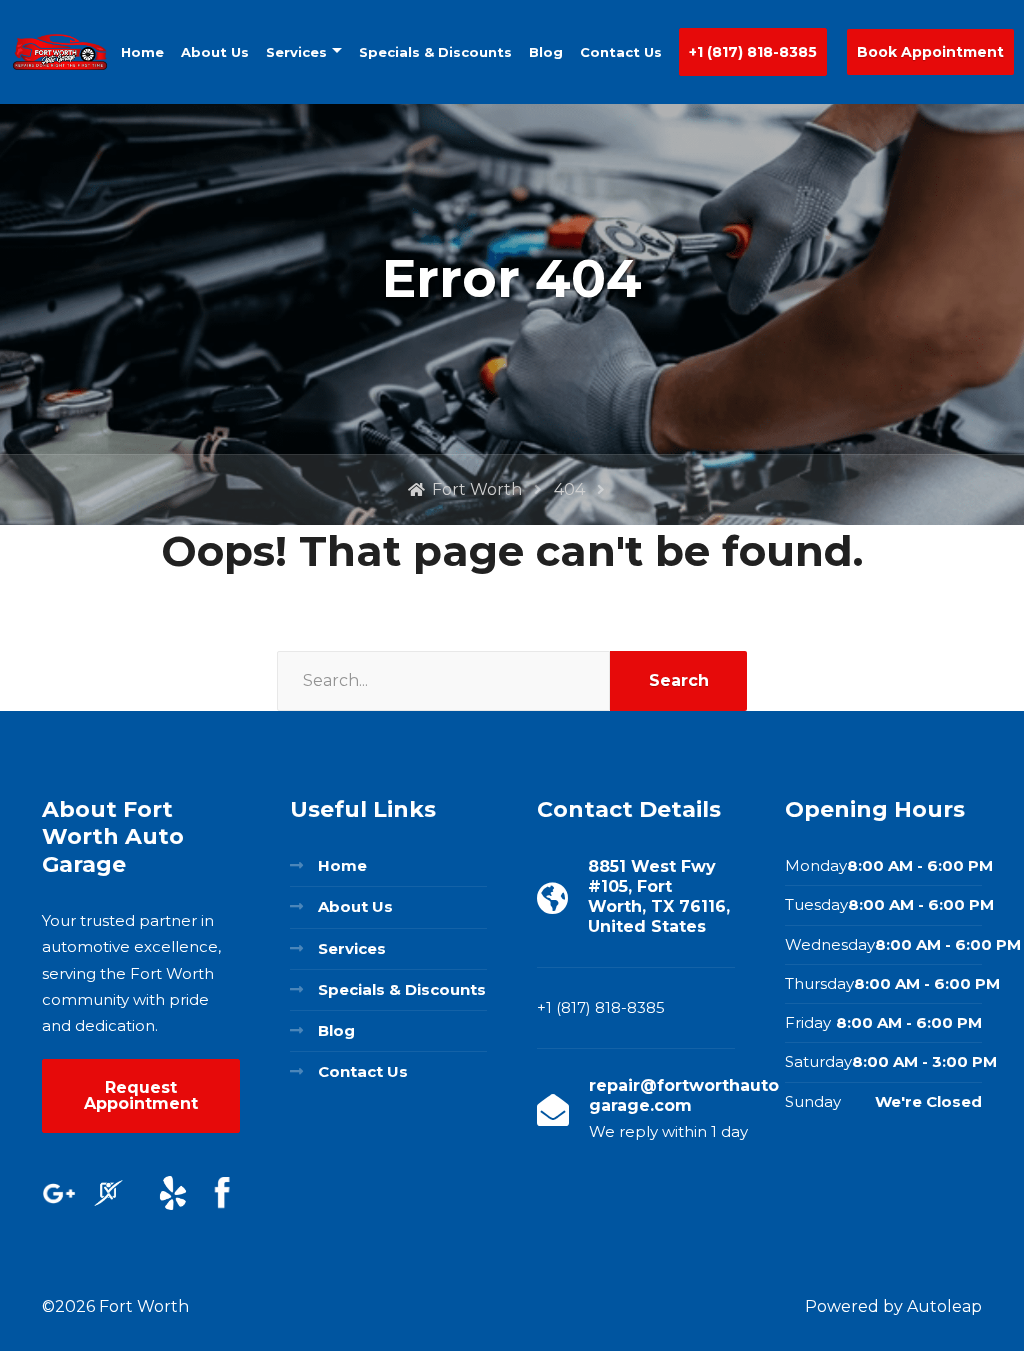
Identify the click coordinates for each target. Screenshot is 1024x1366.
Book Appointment (930, 52)
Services (296, 52)
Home (142, 52)
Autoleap (944, 1306)
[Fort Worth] (60, 52)
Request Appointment (141, 1095)
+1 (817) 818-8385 (753, 52)
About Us (215, 52)
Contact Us (621, 52)
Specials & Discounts (435, 52)
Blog (546, 52)
